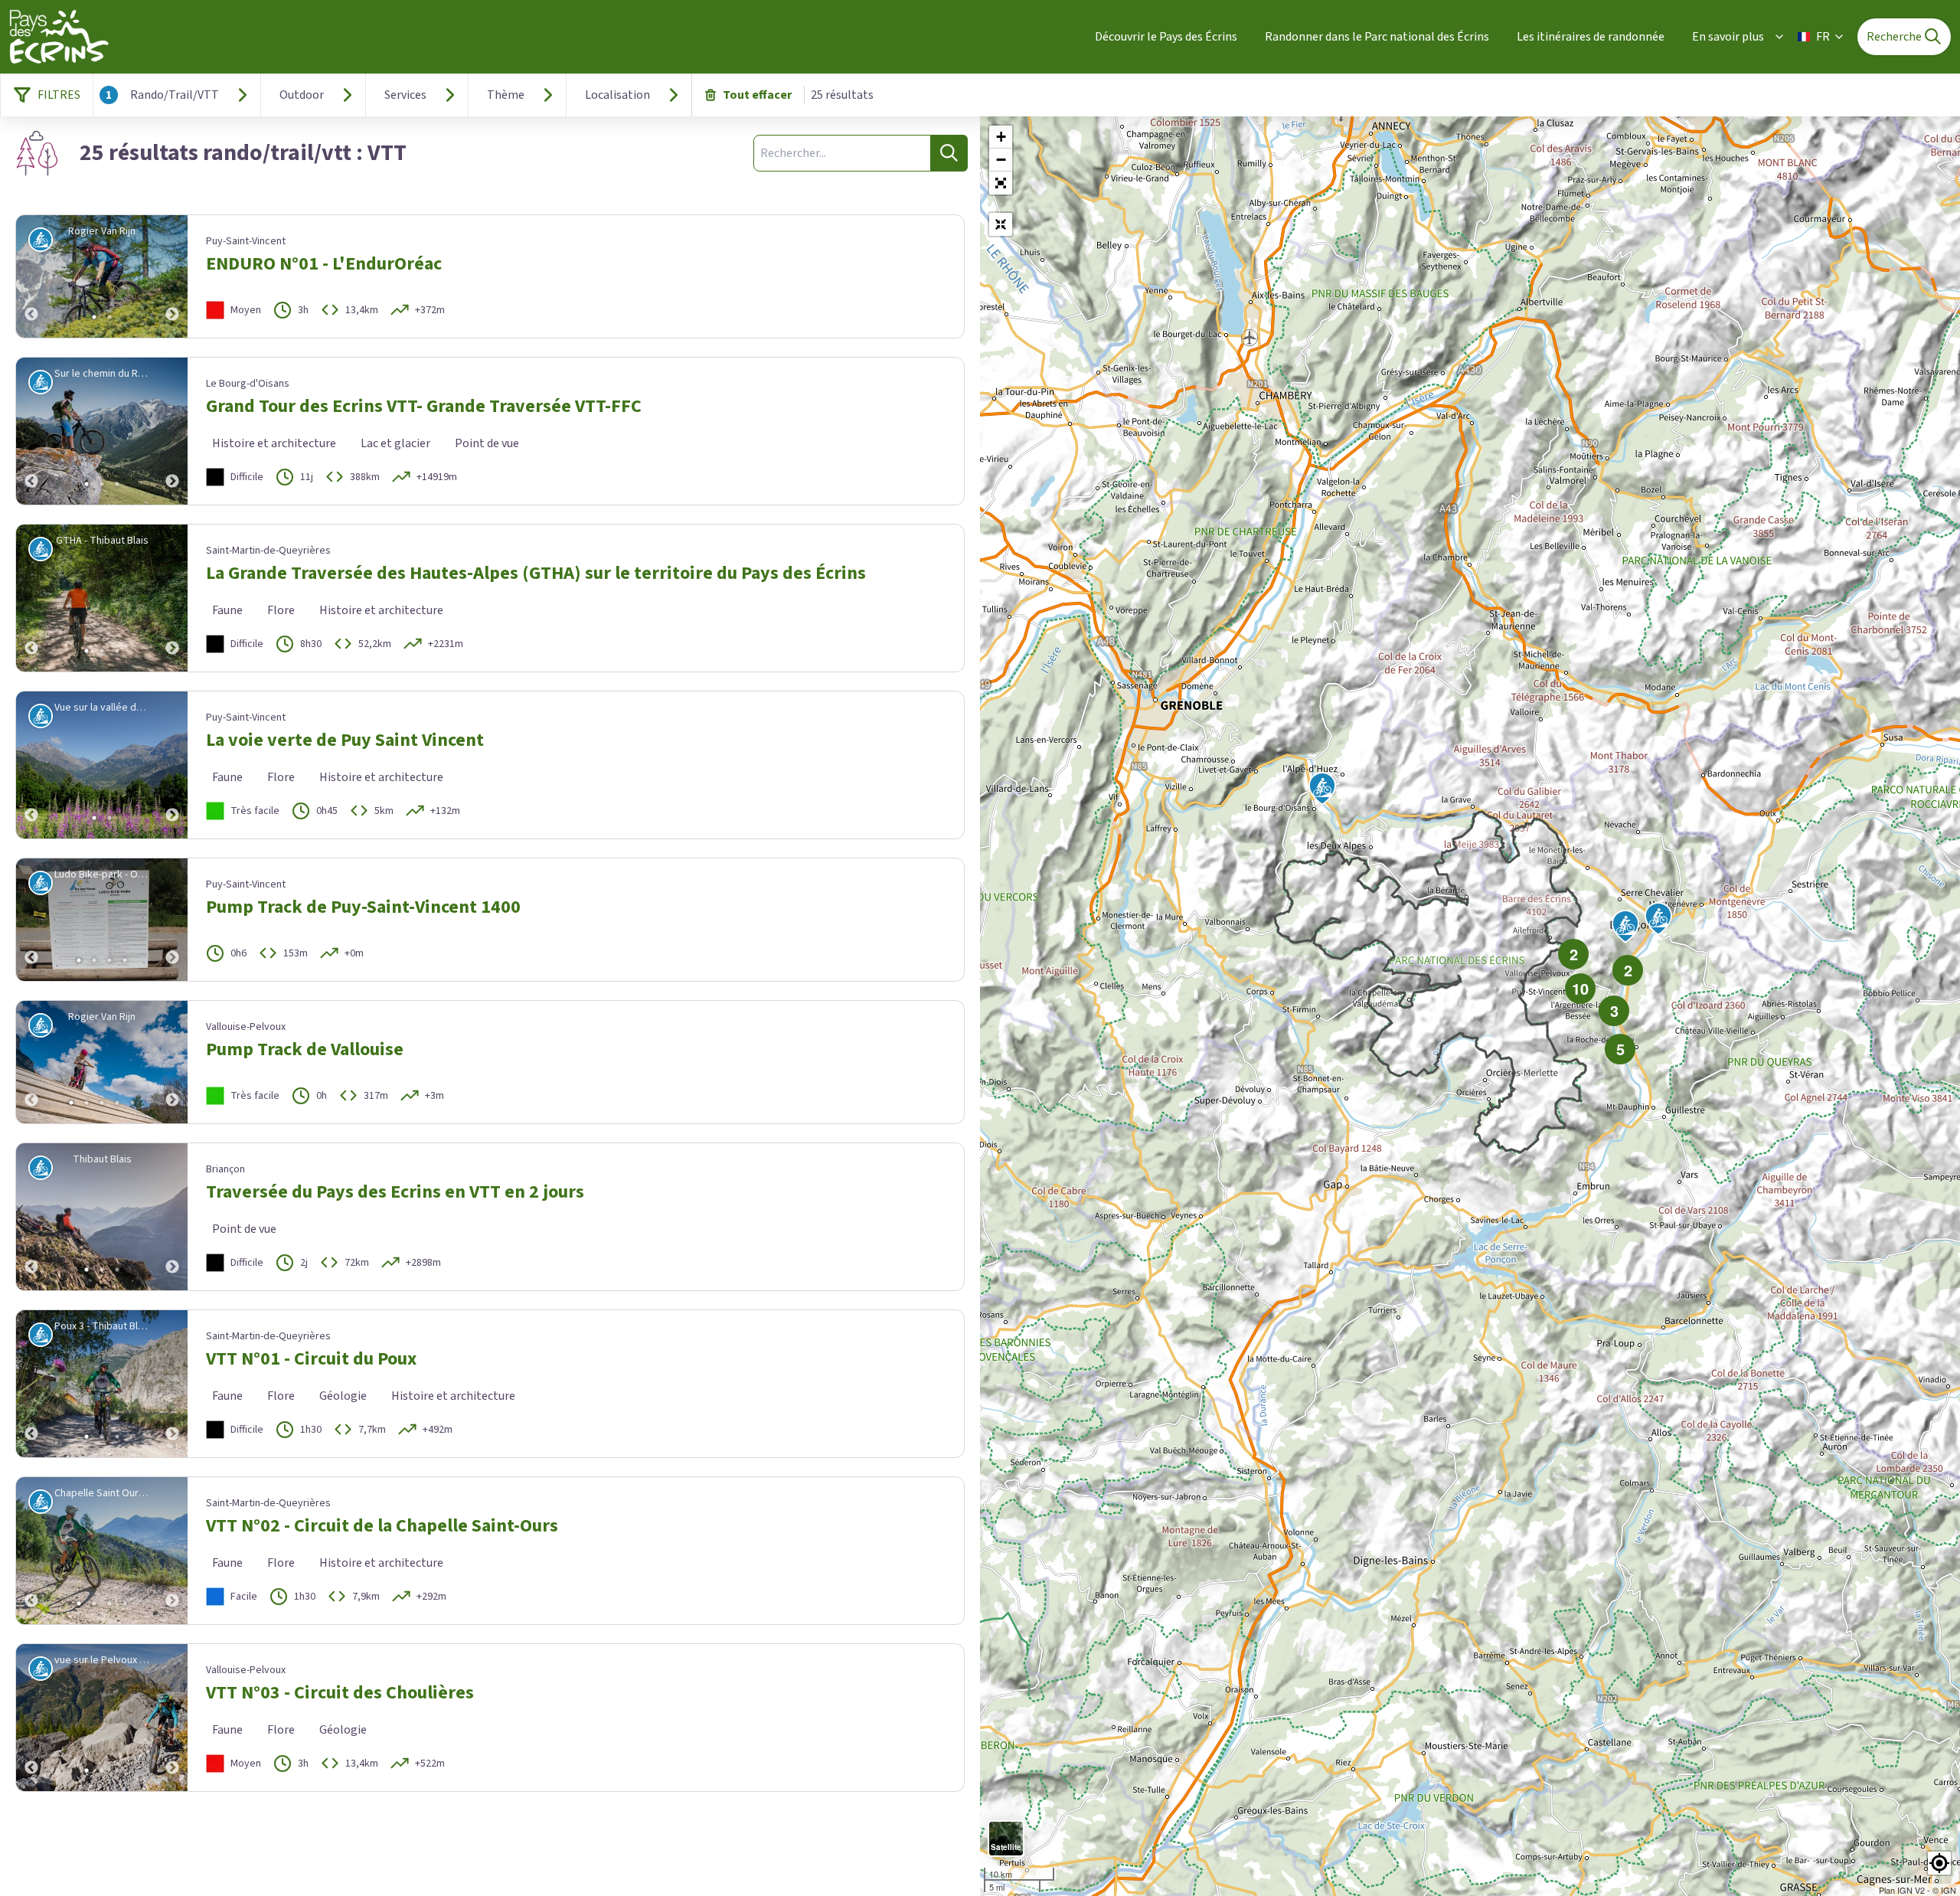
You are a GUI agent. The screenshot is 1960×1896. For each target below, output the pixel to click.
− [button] (1001, 160)
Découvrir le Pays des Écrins (1166, 37)
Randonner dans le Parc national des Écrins (1377, 37)
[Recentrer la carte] (1001, 224)
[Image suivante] (172, 276)
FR (1823, 37)
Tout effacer (757, 95)
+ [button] (1001, 137)
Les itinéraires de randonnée (1591, 37)
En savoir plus (1728, 37)
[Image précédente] (31, 276)
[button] (1001, 183)
